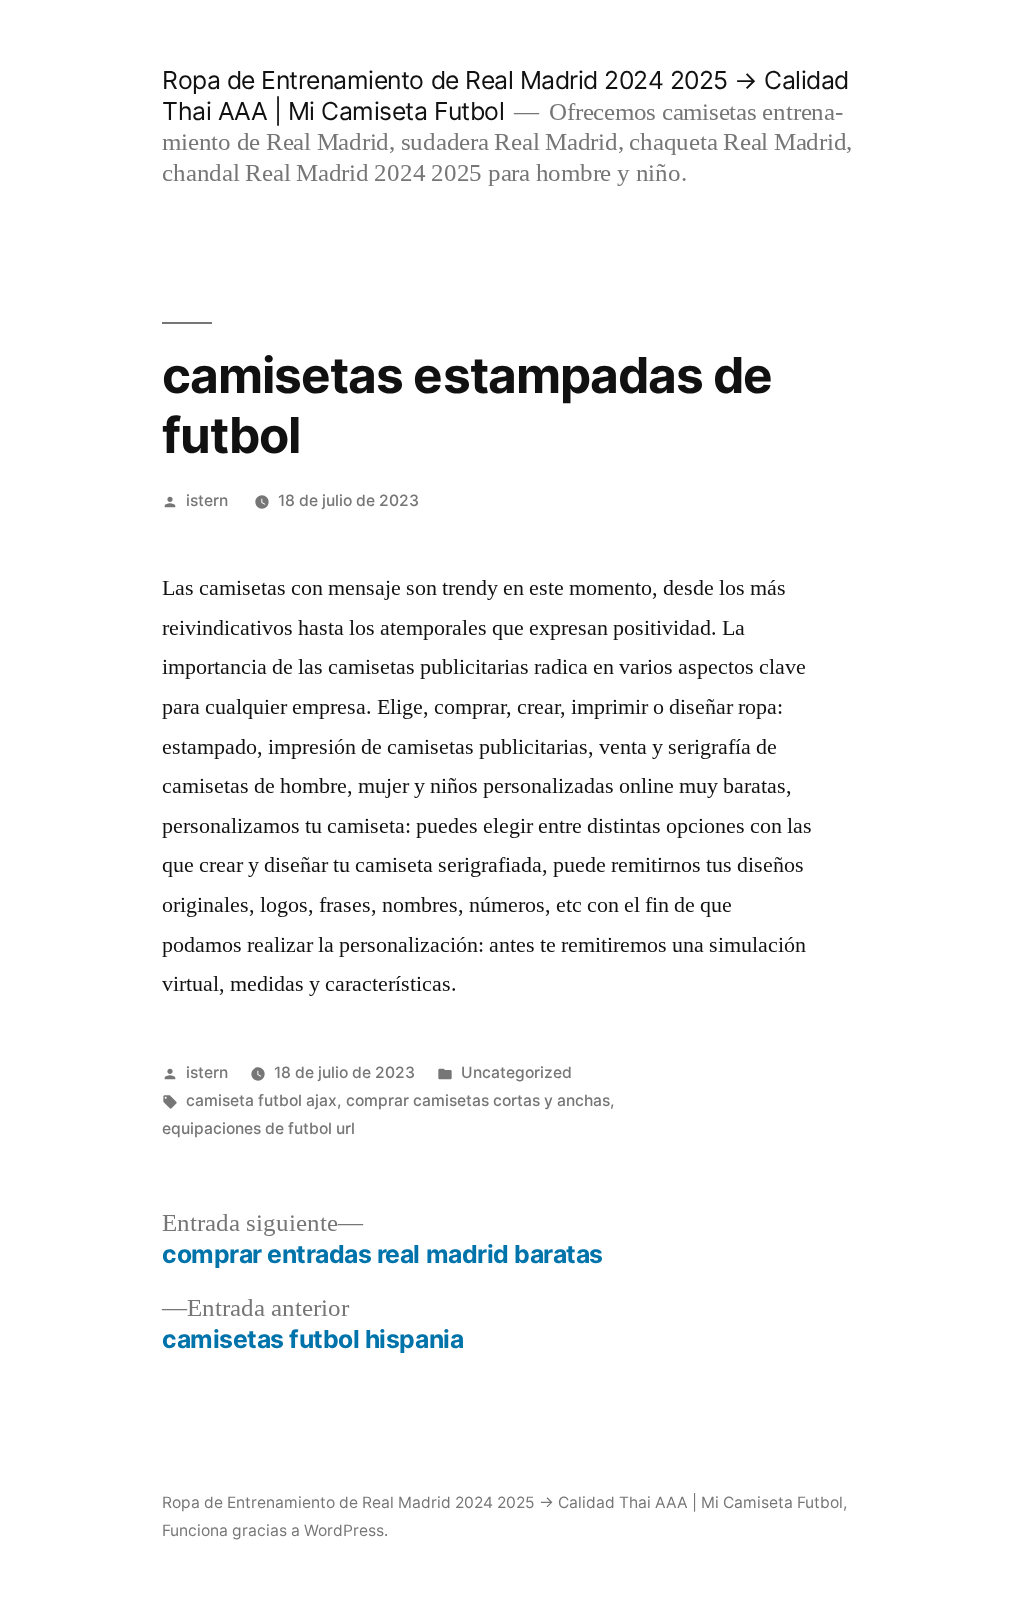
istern (207, 500)
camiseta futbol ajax (261, 1100)
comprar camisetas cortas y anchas (478, 1100)
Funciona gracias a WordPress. (275, 1530)
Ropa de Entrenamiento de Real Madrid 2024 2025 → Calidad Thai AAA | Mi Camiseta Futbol (502, 1502)
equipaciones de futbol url (258, 1128)
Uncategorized (516, 1072)
